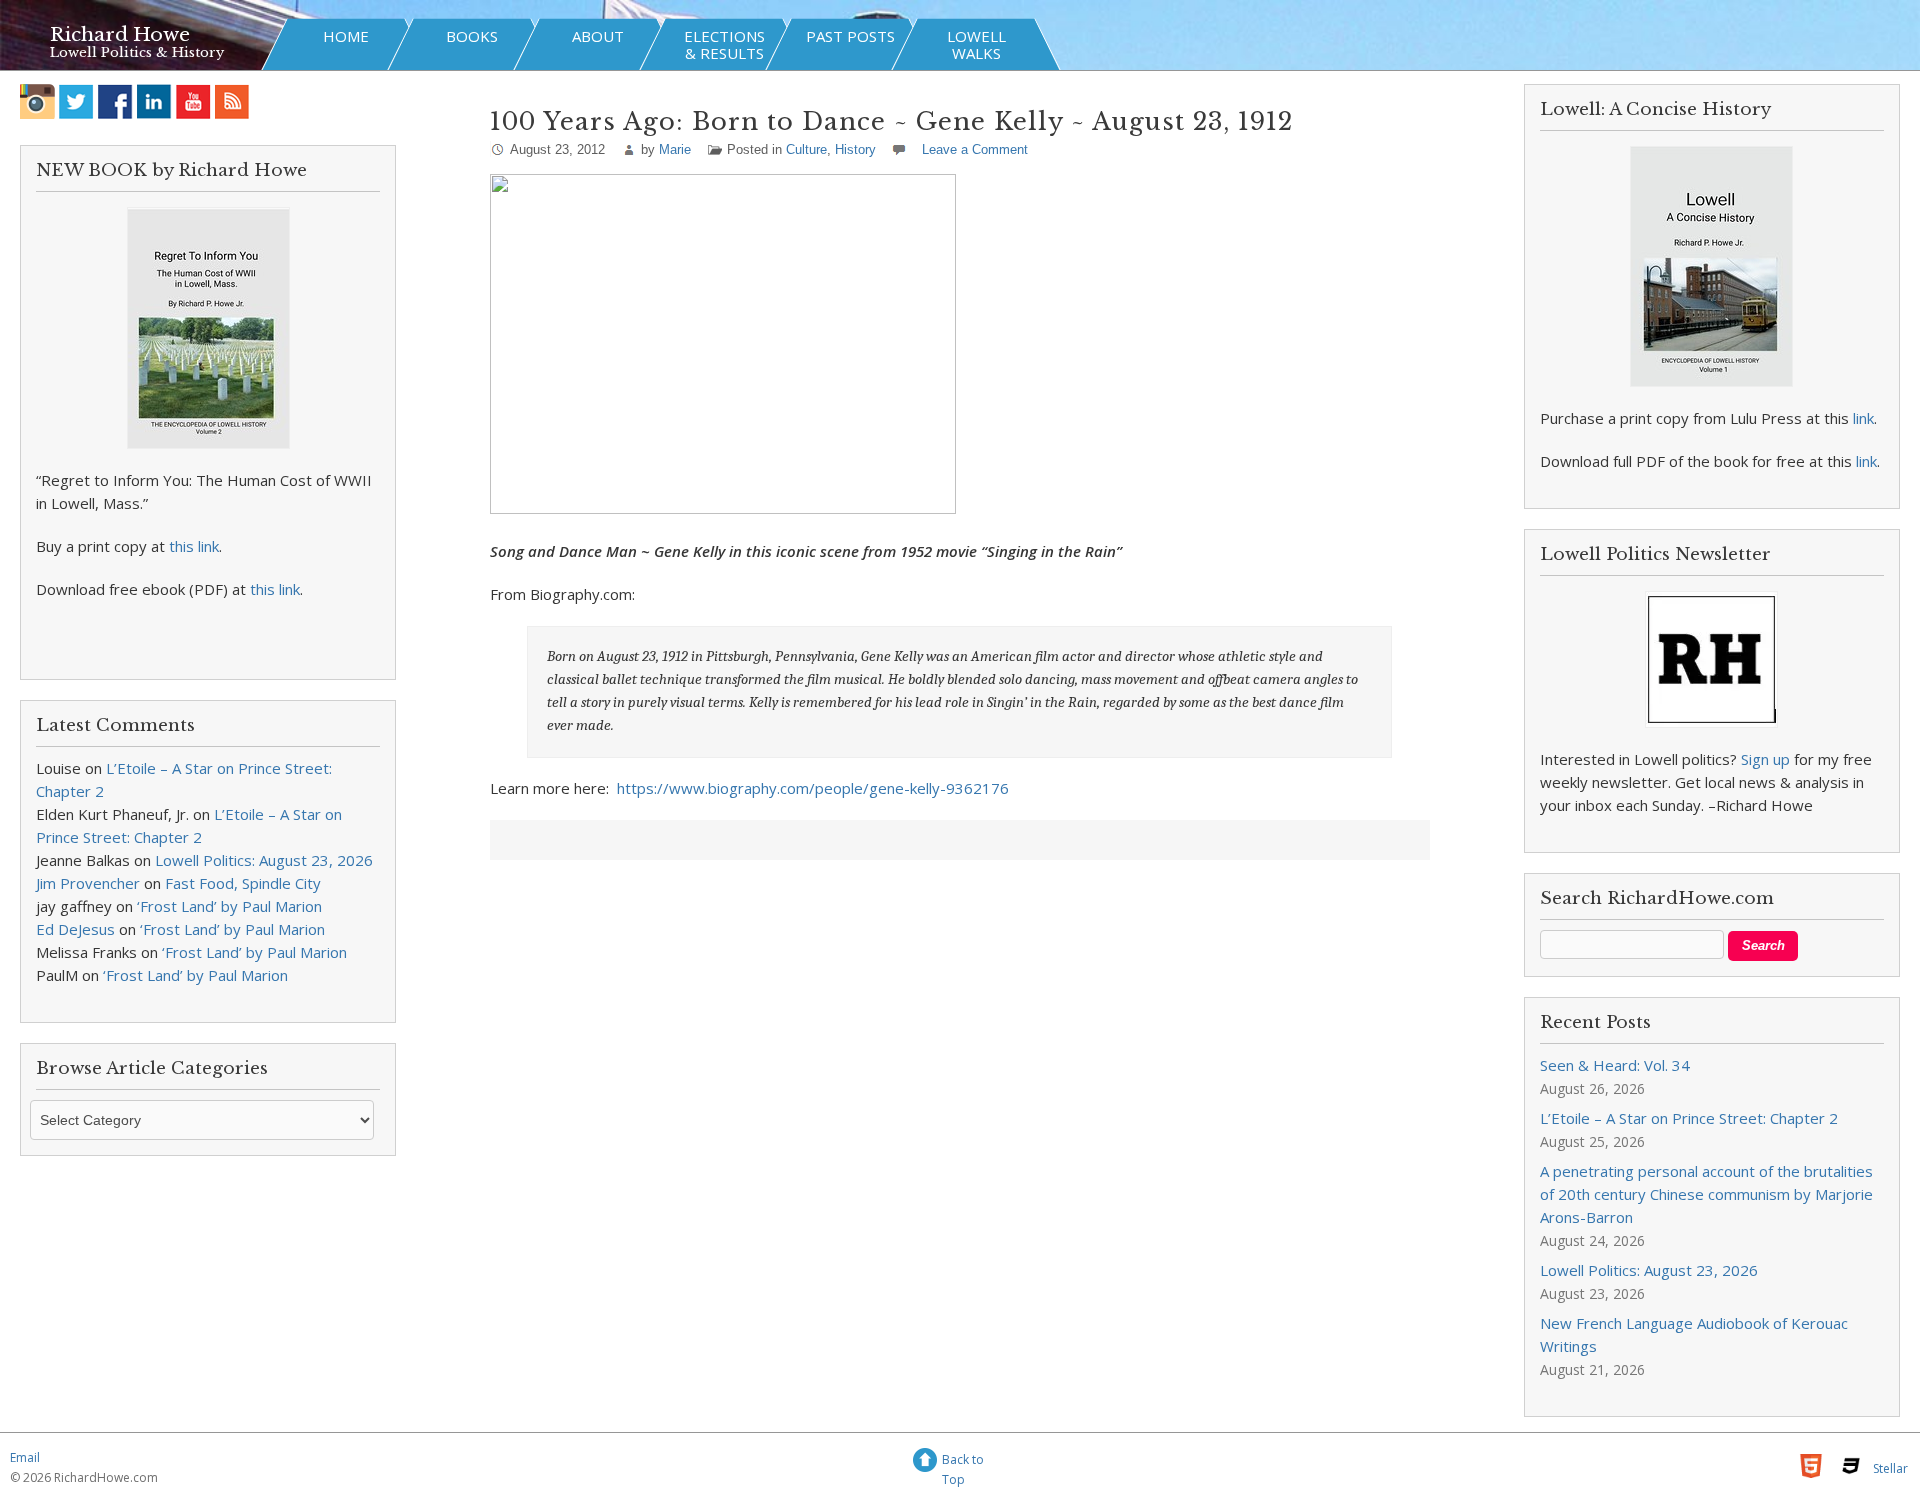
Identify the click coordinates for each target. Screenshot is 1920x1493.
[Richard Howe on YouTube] (193, 101)
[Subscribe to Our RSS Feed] (232, 101)
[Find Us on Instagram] (37, 101)
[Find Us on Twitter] (76, 101)
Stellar (1890, 1468)
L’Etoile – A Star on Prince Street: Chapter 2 (1689, 1118)
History (855, 149)
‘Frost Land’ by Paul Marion (229, 906)
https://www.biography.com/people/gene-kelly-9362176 (813, 788)
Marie (675, 149)
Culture (806, 149)
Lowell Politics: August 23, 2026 (264, 860)
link (1863, 418)
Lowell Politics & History (137, 52)
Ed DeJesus (75, 929)
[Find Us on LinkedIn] (154, 101)
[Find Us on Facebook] (115, 101)
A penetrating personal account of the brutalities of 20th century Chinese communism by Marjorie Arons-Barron (1706, 1194)
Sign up (1765, 759)
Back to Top (963, 1462)
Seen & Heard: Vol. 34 (1615, 1065)
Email (25, 1457)
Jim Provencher (88, 883)
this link (194, 546)
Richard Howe (120, 34)
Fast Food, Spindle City (243, 883)
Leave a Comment (975, 149)
